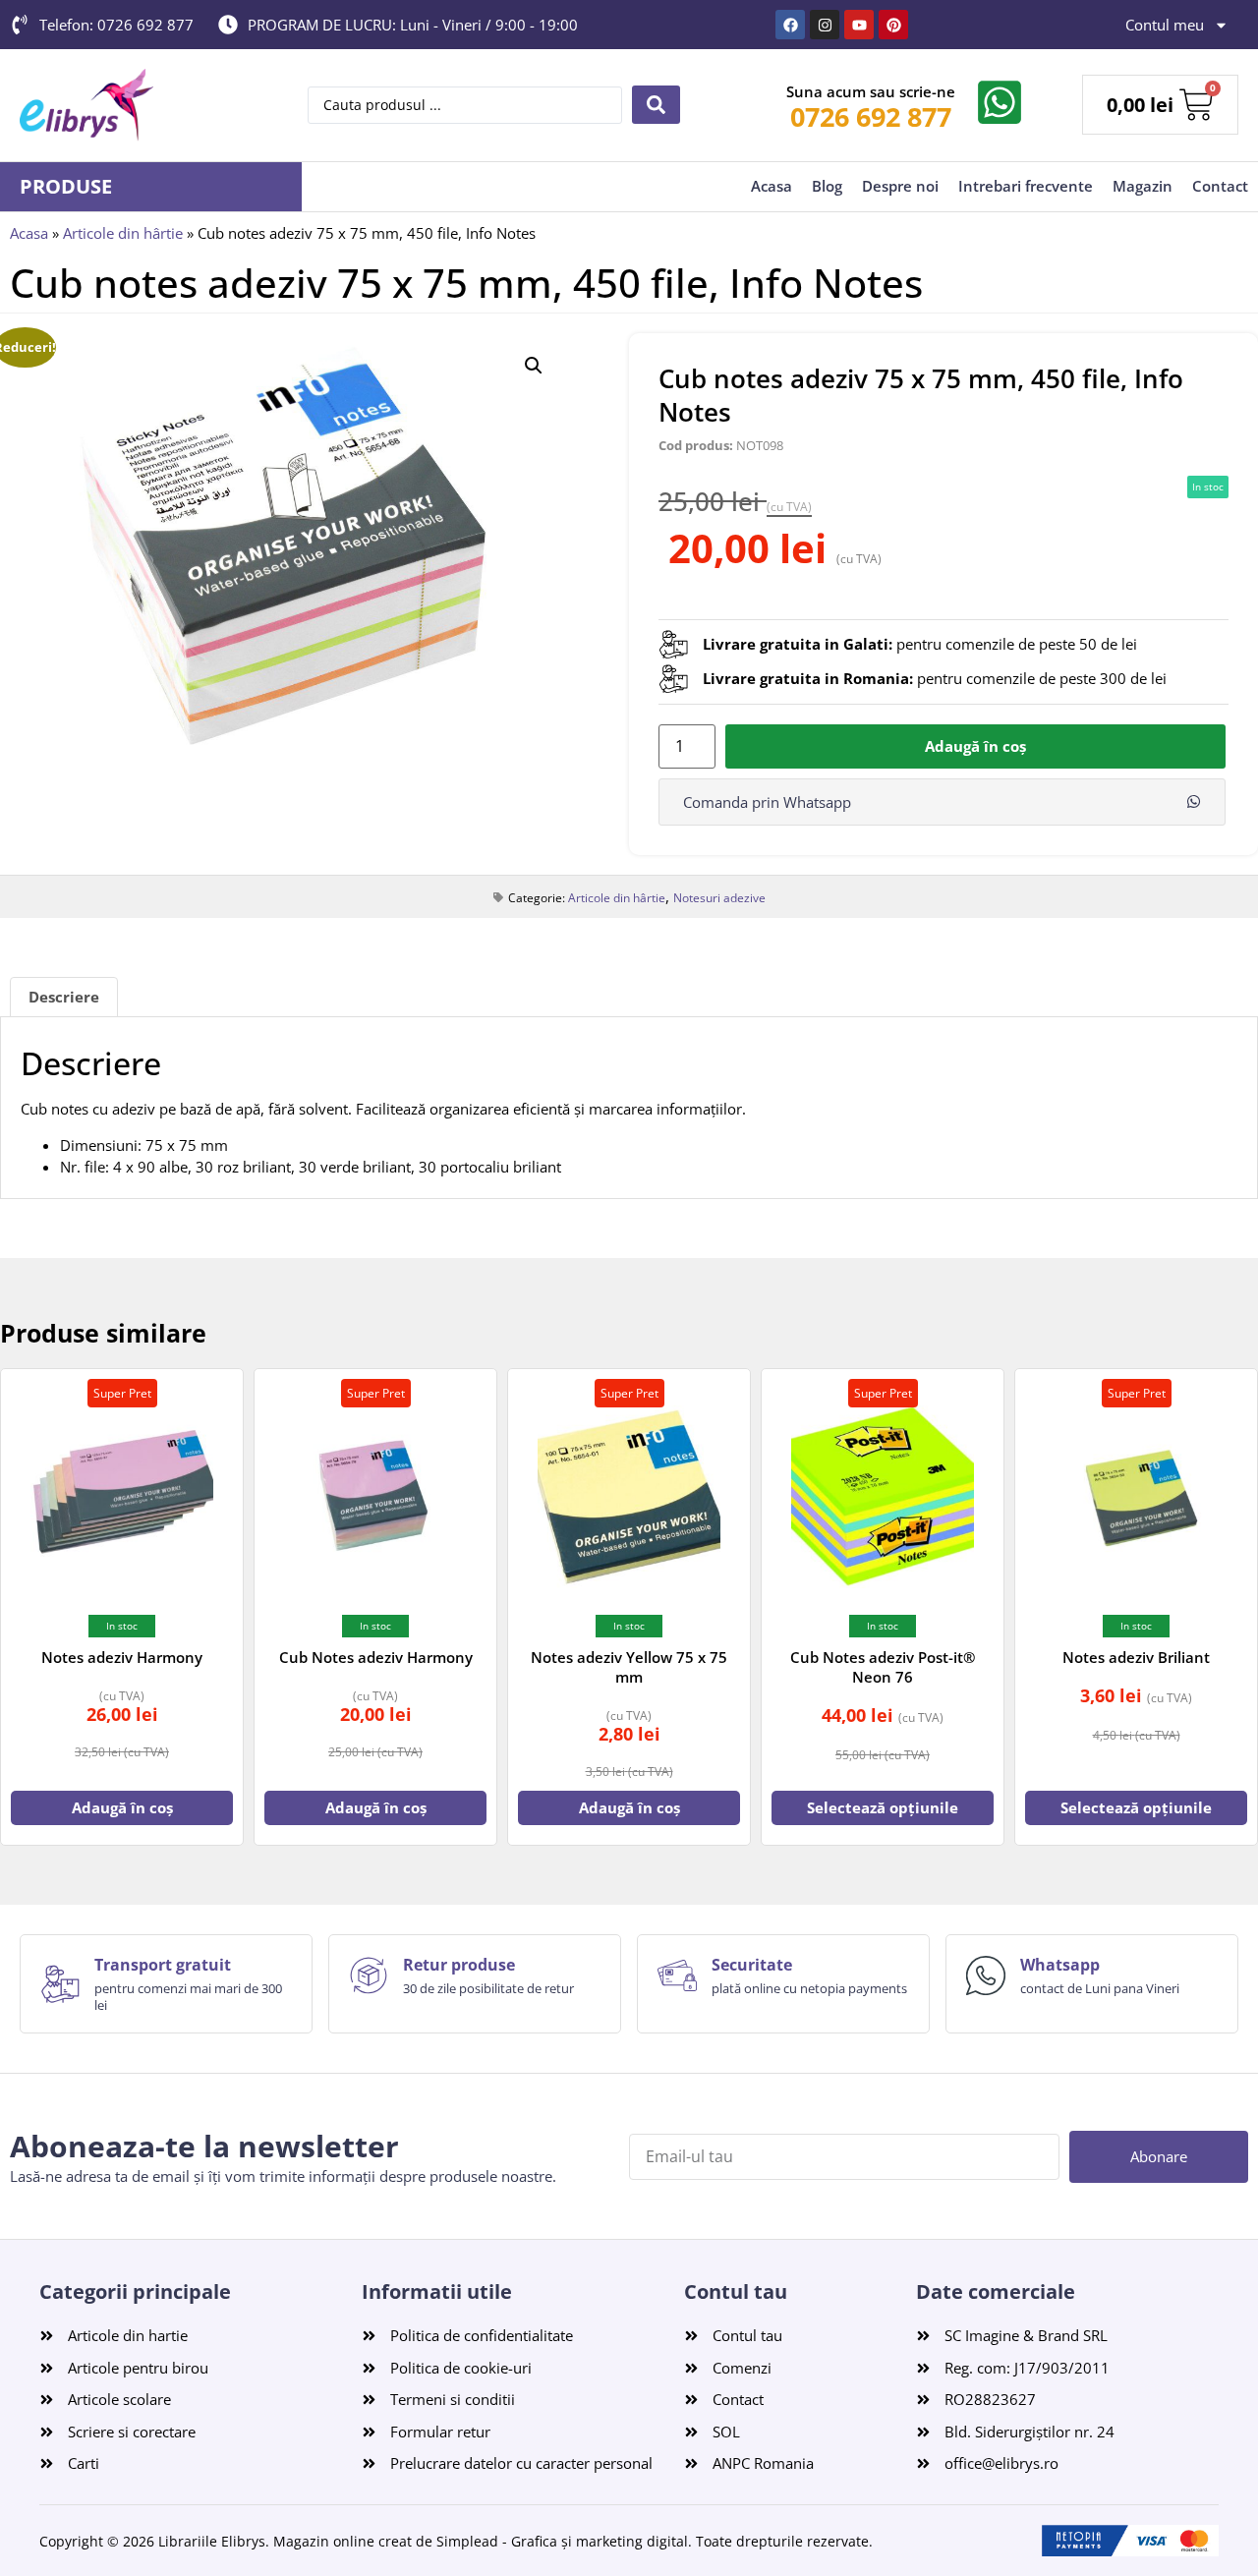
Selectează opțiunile (883, 1807)
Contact (1220, 186)
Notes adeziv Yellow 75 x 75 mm (629, 1667)
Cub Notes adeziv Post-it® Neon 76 (883, 1667)
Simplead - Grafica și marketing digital (562, 2541)
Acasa (772, 186)
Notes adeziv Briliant (1136, 1657)
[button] (534, 366)
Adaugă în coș (975, 746)
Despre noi (900, 186)
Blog (827, 186)
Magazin (1143, 186)
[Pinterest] (893, 25)
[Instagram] (825, 25)
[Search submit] (656, 105)
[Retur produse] (369, 1975)
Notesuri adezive (719, 898)
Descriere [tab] (64, 997)
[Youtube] (859, 25)
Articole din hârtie (123, 233)
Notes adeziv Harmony (122, 1657)
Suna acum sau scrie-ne (871, 91)
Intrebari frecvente (1026, 186)
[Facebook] (790, 25)
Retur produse (459, 1965)
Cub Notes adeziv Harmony (376, 1657)
